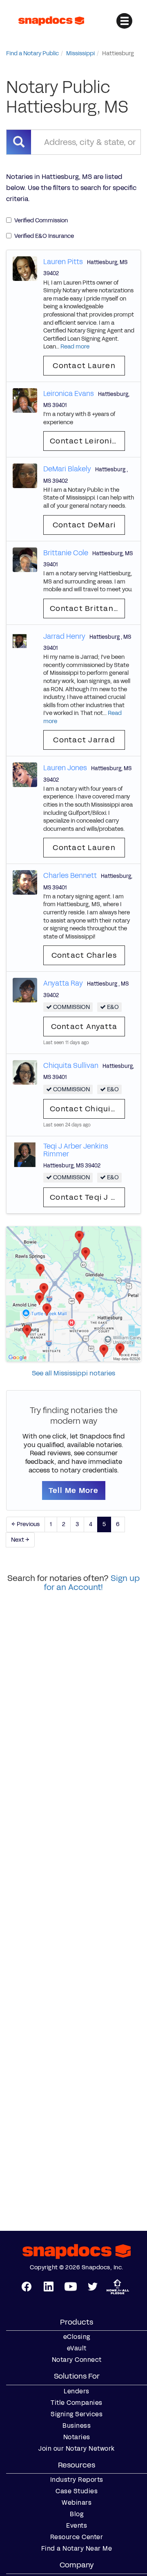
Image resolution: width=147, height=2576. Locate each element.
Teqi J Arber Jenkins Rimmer (76, 1150)
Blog (77, 2514)
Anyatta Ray (63, 983)
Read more (75, 347)
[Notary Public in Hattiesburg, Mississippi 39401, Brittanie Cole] (25, 559)
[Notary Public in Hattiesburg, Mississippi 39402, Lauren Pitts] (25, 268)
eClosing (77, 2337)
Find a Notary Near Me (77, 2549)
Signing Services (77, 2414)
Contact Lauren (84, 366)
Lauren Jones (65, 768)
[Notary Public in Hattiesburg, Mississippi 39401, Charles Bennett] (25, 882)
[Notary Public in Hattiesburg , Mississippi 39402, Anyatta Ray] (25, 990)
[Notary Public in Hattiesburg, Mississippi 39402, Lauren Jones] (25, 775)
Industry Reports (77, 2480)
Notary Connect (77, 2360)
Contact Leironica (86, 441)
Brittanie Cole (66, 553)
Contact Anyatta (84, 1027)
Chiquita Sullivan (71, 1065)
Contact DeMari (84, 525)
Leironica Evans (69, 394)
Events (77, 2526)
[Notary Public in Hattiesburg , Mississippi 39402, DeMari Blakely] (25, 476)
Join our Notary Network (77, 2449)
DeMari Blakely (67, 469)
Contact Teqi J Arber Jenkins (87, 1197)
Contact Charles (84, 955)
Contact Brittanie (85, 608)
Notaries (77, 2437)
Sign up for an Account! (92, 1583)
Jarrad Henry (64, 636)
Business (77, 2426)
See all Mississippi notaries (73, 1373)
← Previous (26, 1524)
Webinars (77, 2503)
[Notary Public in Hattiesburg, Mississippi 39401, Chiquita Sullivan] (25, 1072)
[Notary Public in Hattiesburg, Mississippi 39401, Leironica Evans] (25, 400)
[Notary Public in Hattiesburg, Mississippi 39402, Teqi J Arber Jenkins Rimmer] (25, 1155)
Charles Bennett (70, 875)
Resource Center (77, 2537)
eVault (77, 2348)
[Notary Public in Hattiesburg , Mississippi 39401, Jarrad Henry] (20, 643)
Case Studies (77, 2491)
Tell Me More (74, 1490)
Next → (20, 1540)
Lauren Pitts (63, 262)
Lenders (77, 2391)
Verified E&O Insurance (44, 236)
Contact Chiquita (85, 1109)
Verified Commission (41, 221)
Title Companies (77, 2403)
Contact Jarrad (84, 740)
